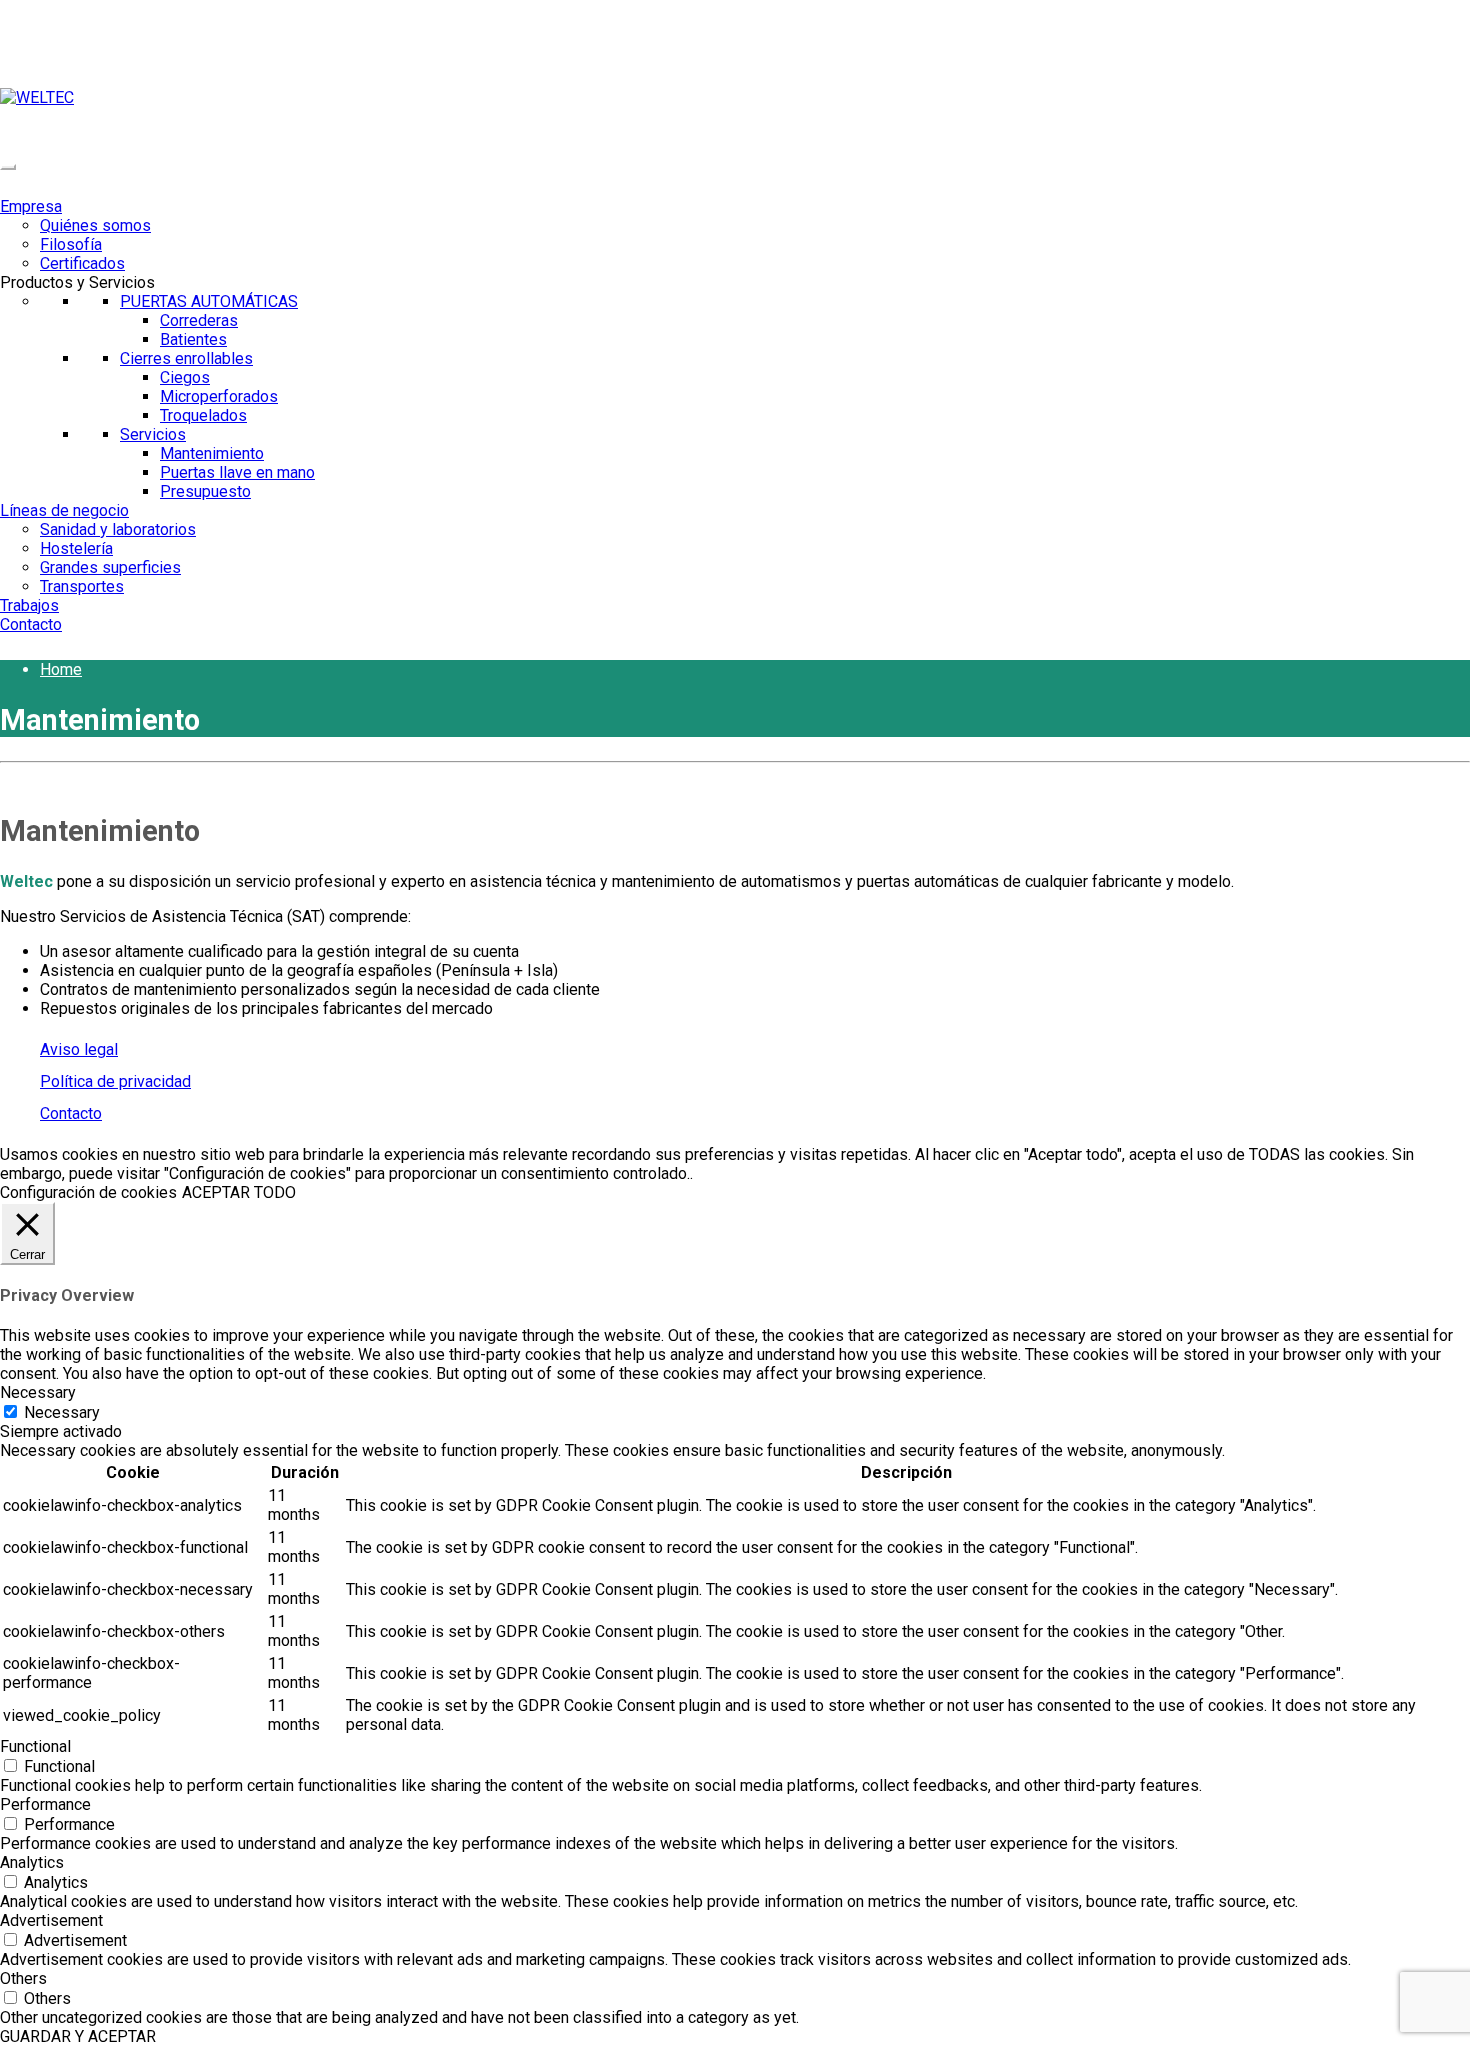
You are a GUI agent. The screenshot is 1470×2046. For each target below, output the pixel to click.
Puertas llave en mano (237, 472)
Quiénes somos (95, 225)
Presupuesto (205, 491)
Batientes (193, 339)
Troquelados (203, 415)
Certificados (82, 263)
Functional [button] (35, 1746)
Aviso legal (79, 1049)
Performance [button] (45, 1804)
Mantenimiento (212, 453)
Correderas (199, 320)
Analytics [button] (32, 1862)
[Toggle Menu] (8, 167)
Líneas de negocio (64, 510)
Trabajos (29, 605)
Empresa (31, 206)
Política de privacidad (115, 1081)
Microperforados (219, 396)
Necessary (62, 1412)
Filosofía (71, 244)
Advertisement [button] (51, 1920)
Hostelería (76, 548)
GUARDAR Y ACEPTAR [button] (78, 2036)
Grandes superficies (110, 567)
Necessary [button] (38, 1392)
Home (61, 669)
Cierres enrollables (186, 358)
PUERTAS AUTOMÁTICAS (209, 301)
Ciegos (185, 377)
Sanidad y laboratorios (118, 529)
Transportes (82, 586)
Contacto (31, 624)
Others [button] (23, 1978)
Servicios (153, 434)
